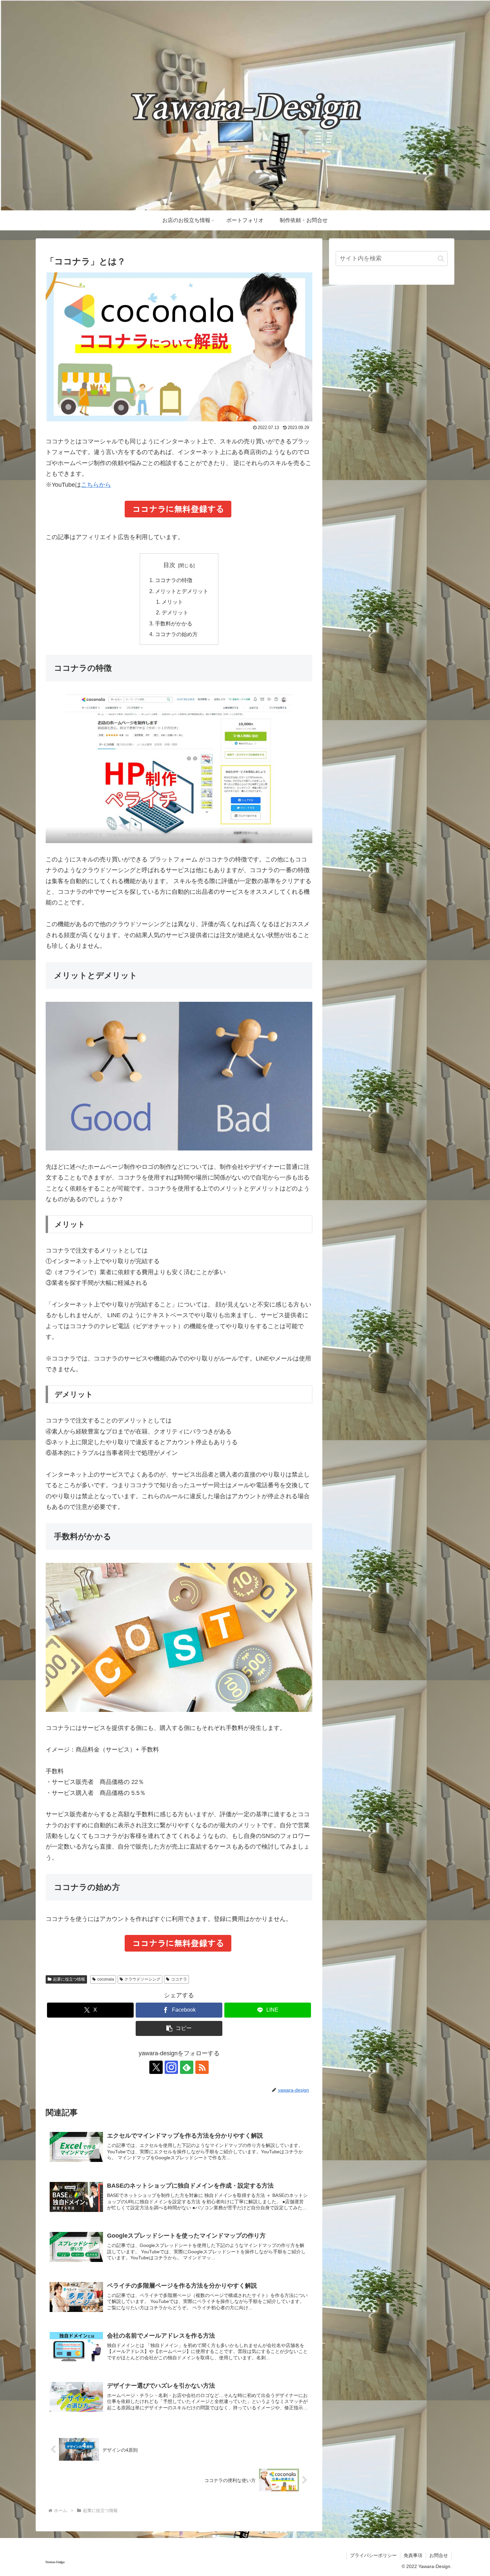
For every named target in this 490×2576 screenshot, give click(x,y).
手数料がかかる (174, 623)
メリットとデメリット (182, 591)
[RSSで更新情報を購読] (202, 2067)
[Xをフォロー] (156, 2067)
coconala (106, 1979)
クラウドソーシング (142, 1979)
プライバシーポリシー (373, 2555)
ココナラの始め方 (176, 634)
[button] (179, 2028)
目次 (169, 565)
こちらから (96, 485)
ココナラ (179, 1979)
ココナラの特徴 (174, 580)
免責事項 (413, 2555)
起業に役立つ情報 (69, 1979)
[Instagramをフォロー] (171, 2067)
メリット (172, 602)
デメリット (175, 612)
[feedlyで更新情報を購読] (187, 2067)
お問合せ (439, 2555)
